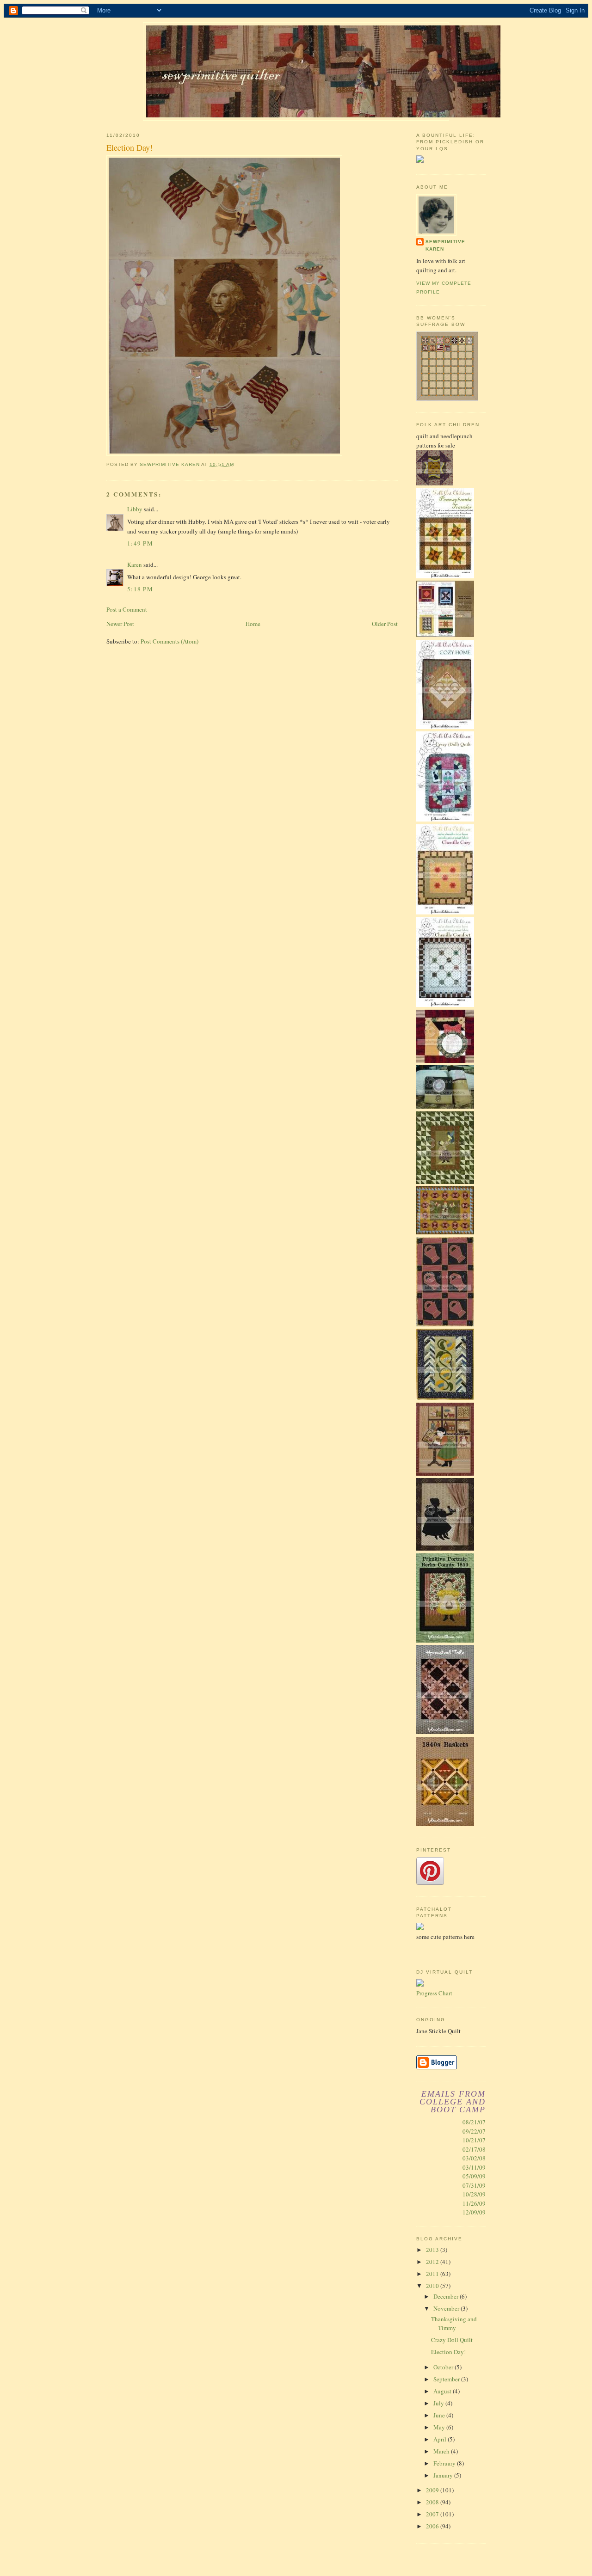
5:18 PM (140, 589)
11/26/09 (474, 2203)
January (444, 2475)
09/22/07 (474, 2131)
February (445, 2463)
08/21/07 (474, 2122)
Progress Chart (434, 1993)
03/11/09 (474, 2167)
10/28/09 (474, 2194)
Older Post (385, 624)
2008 (433, 2502)
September (447, 2379)
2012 (433, 2262)
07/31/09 (474, 2185)
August (443, 2391)
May (440, 2427)
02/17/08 (474, 2149)
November (447, 2308)
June (440, 2415)
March (442, 2451)
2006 (433, 2526)
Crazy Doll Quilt (452, 2340)
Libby (135, 509)
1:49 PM (140, 543)
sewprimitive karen (445, 245)
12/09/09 (474, 2212)
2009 (433, 2490)
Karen (135, 564)
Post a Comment (127, 609)
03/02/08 (474, 2158)
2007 (433, 2514)
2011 (433, 2274)
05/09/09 (474, 2176)
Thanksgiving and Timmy (454, 2324)
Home (253, 624)
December (447, 2296)
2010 (433, 2286)
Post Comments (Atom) (170, 641)
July (439, 2403)
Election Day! (448, 2352)
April (441, 2439)
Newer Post (120, 624)
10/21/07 (474, 2140)
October (444, 2367)
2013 (433, 2250)
